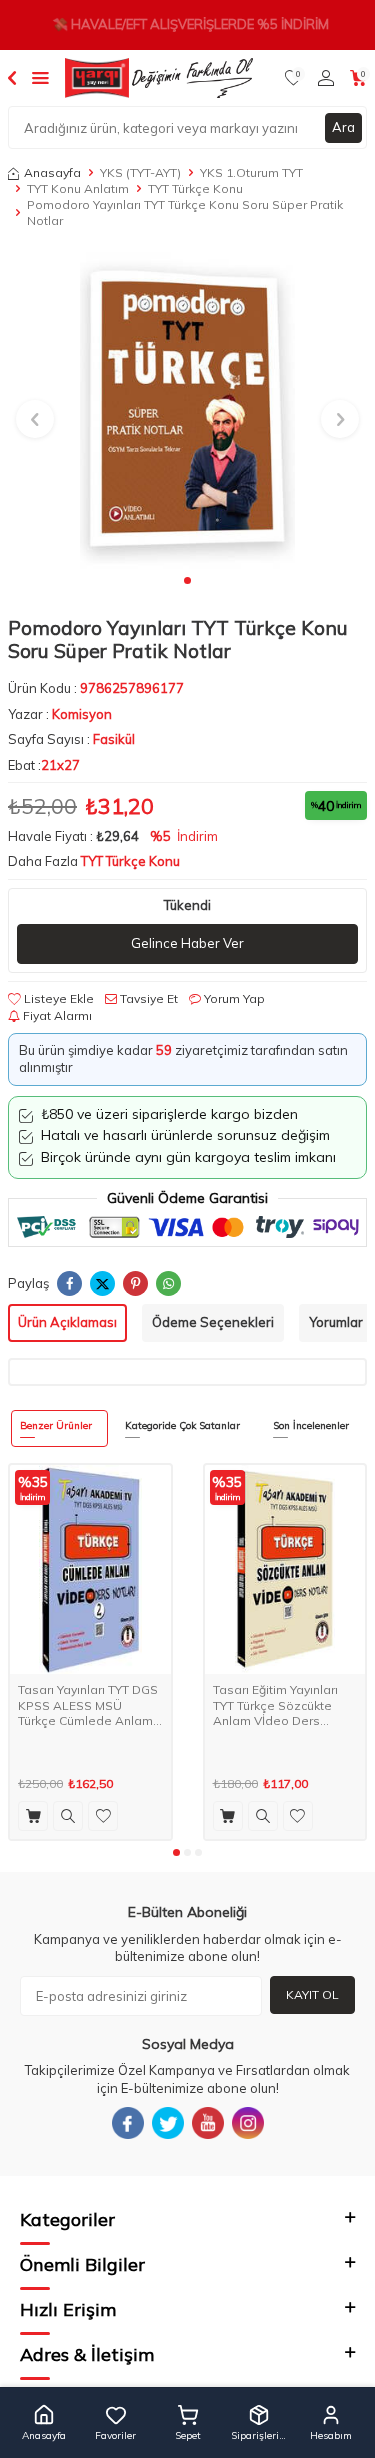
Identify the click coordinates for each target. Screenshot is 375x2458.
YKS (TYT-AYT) (140, 172)
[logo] (159, 78)
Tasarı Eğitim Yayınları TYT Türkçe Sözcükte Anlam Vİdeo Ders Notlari (275, 1705)
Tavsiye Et (147, 998)
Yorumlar (336, 1322)
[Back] (12, 77)
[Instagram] (248, 2123)
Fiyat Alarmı (56, 1015)
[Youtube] (208, 2123)
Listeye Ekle (57, 998)
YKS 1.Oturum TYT (251, 172)
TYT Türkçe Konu (195, 188)
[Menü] (40, 77)
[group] (187, 407)
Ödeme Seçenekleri (213, 1322)
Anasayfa (52, 172)
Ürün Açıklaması (67, 1322)
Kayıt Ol (312, 1994)
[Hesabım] (326, 78)
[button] (187, 580)
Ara (343, 127)
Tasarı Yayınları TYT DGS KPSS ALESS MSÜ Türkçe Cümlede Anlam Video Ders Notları (88, 1705)
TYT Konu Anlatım (78, 188)
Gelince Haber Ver (187, 943)
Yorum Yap (233, 998)
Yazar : (60, 714)
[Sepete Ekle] (33, 1816)
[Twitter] (168, 2123)
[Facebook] (128, 2123)
